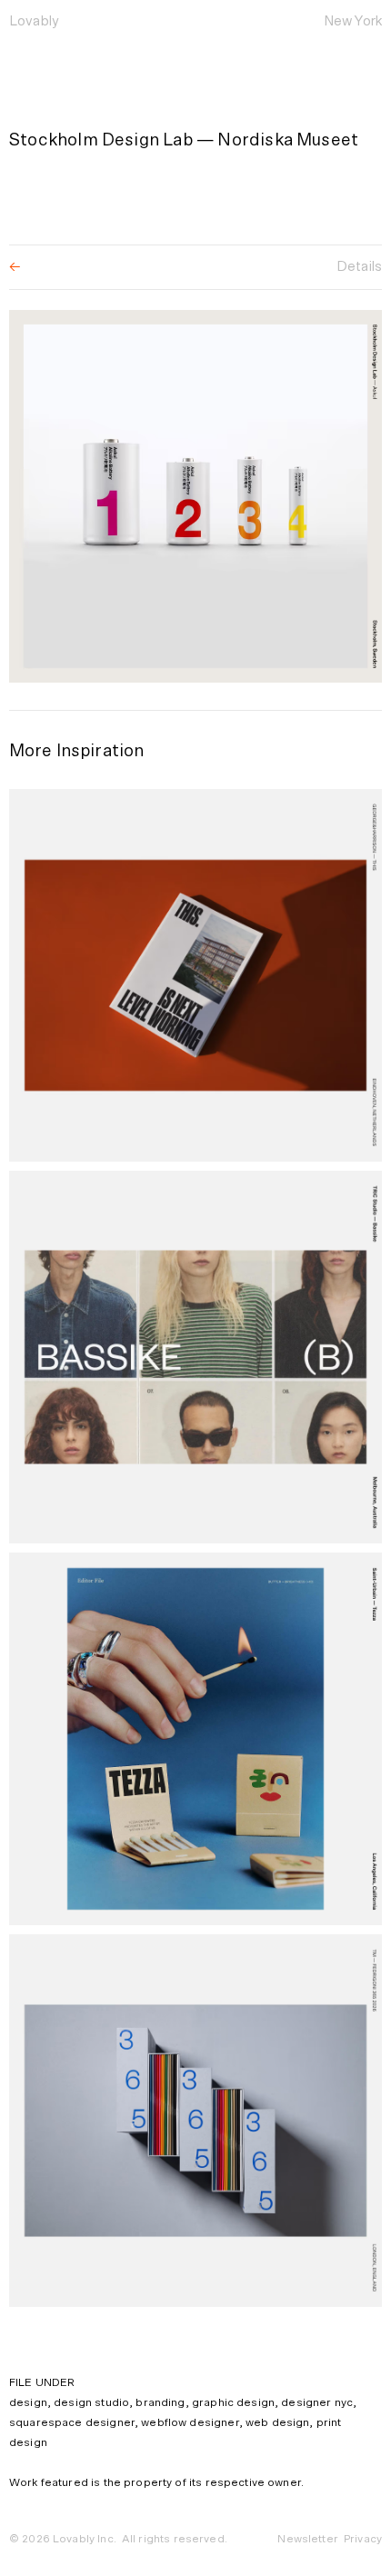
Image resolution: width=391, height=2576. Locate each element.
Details (359, 267)
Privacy (363, 2539)
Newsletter (308, 2539)
